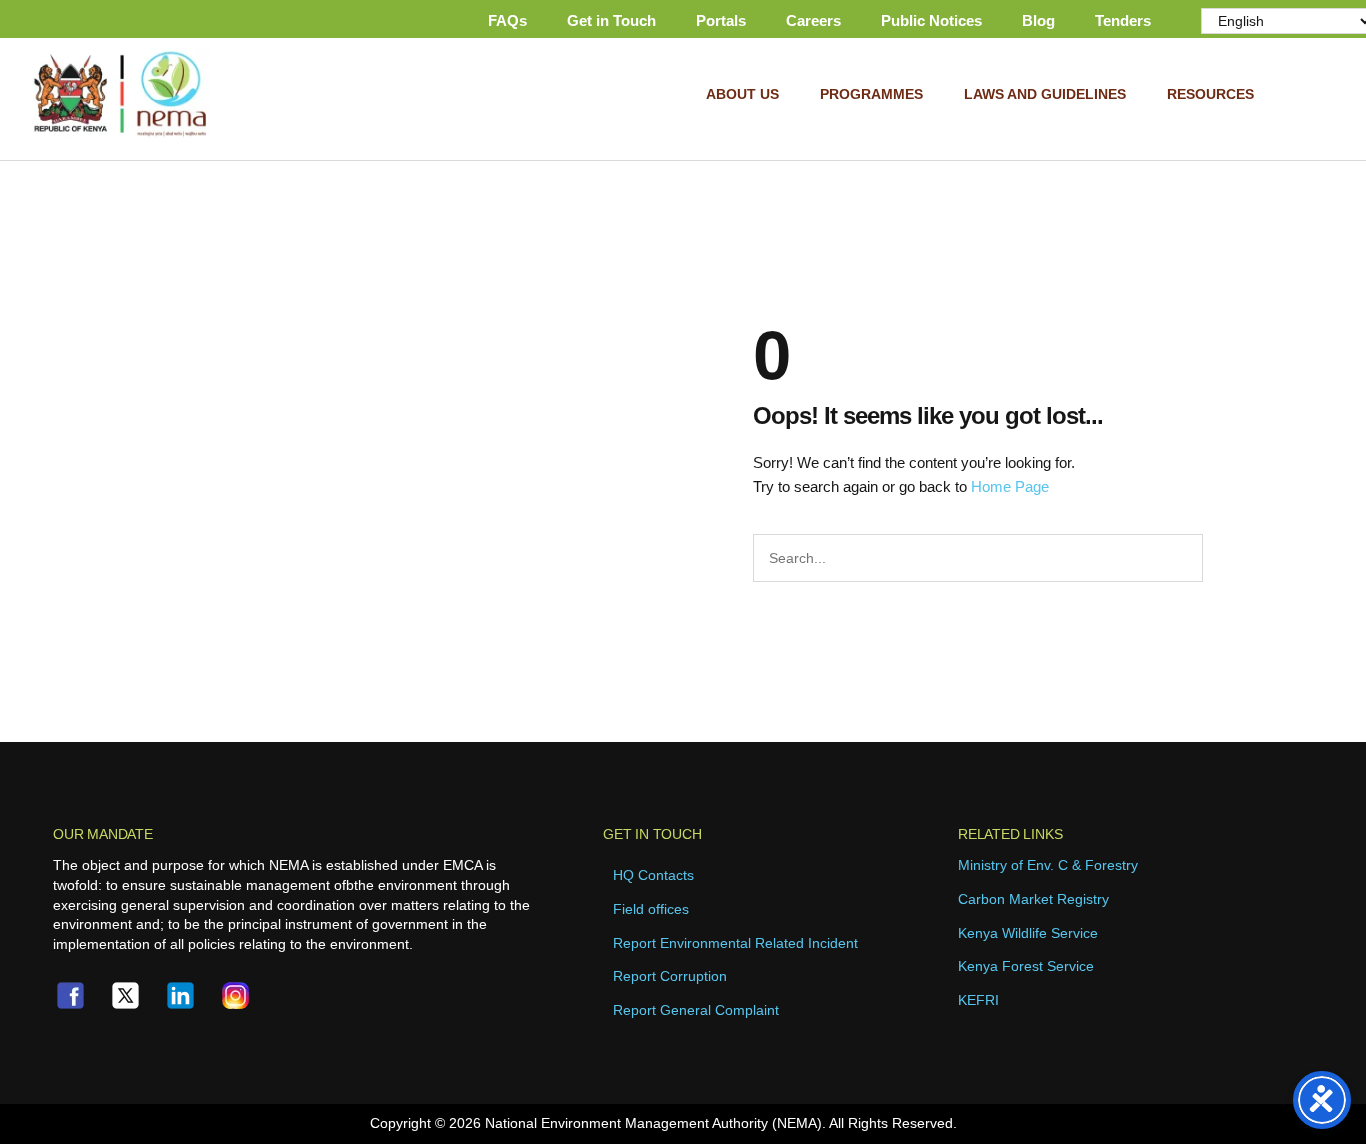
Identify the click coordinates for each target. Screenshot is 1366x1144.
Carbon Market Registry (1033, 899)
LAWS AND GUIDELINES (1045, 94)
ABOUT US (742, 94)
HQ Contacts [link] (653, 875)
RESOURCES (1210, 94)
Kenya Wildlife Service (1028, 933)
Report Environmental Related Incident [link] (735, 943)
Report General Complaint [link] (696, 1010)
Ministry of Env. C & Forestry (1048, 865)
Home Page (1010, 486)
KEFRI (978, 1000)
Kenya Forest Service (1026, 966)
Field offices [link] (651, 909)
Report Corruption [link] (670, 976)
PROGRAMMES (871, 94)
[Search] (1225, 558)
